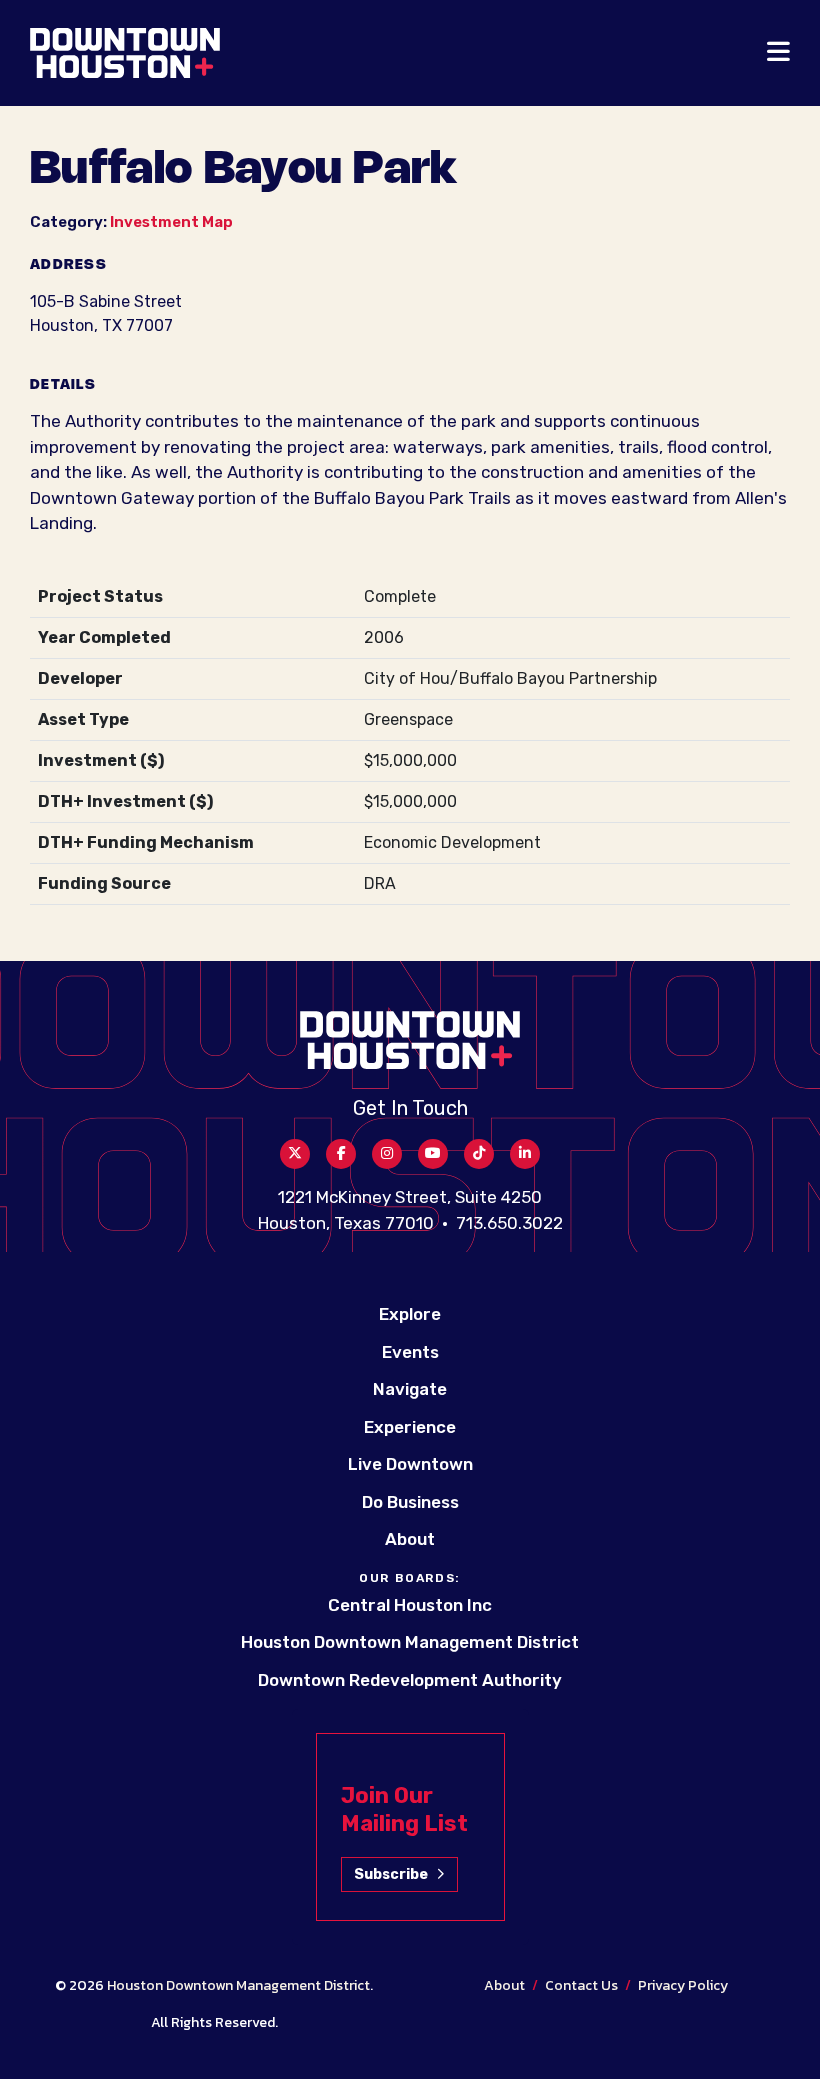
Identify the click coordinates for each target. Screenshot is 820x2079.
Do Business (410, 1502)
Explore (410, 1314)
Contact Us (581, 1985)
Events (410, 1352)
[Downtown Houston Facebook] (341, 1154)
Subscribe (391, 1874)
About (410, 1539)
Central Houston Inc (410, 1605)
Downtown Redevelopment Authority (410, 1680)
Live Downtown (410, 1464)
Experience (410, 1427)
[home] (125, 53)
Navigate (410, 1389)
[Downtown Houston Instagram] (387, 1154)
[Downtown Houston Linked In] (525, 1154)
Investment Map (171, 222)
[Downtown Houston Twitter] (295, 1154)
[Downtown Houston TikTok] (479, 1154)
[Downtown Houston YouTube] (433, 1154)
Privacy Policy (683, 1985)
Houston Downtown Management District (410, 1642)
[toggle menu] (778, 53)
